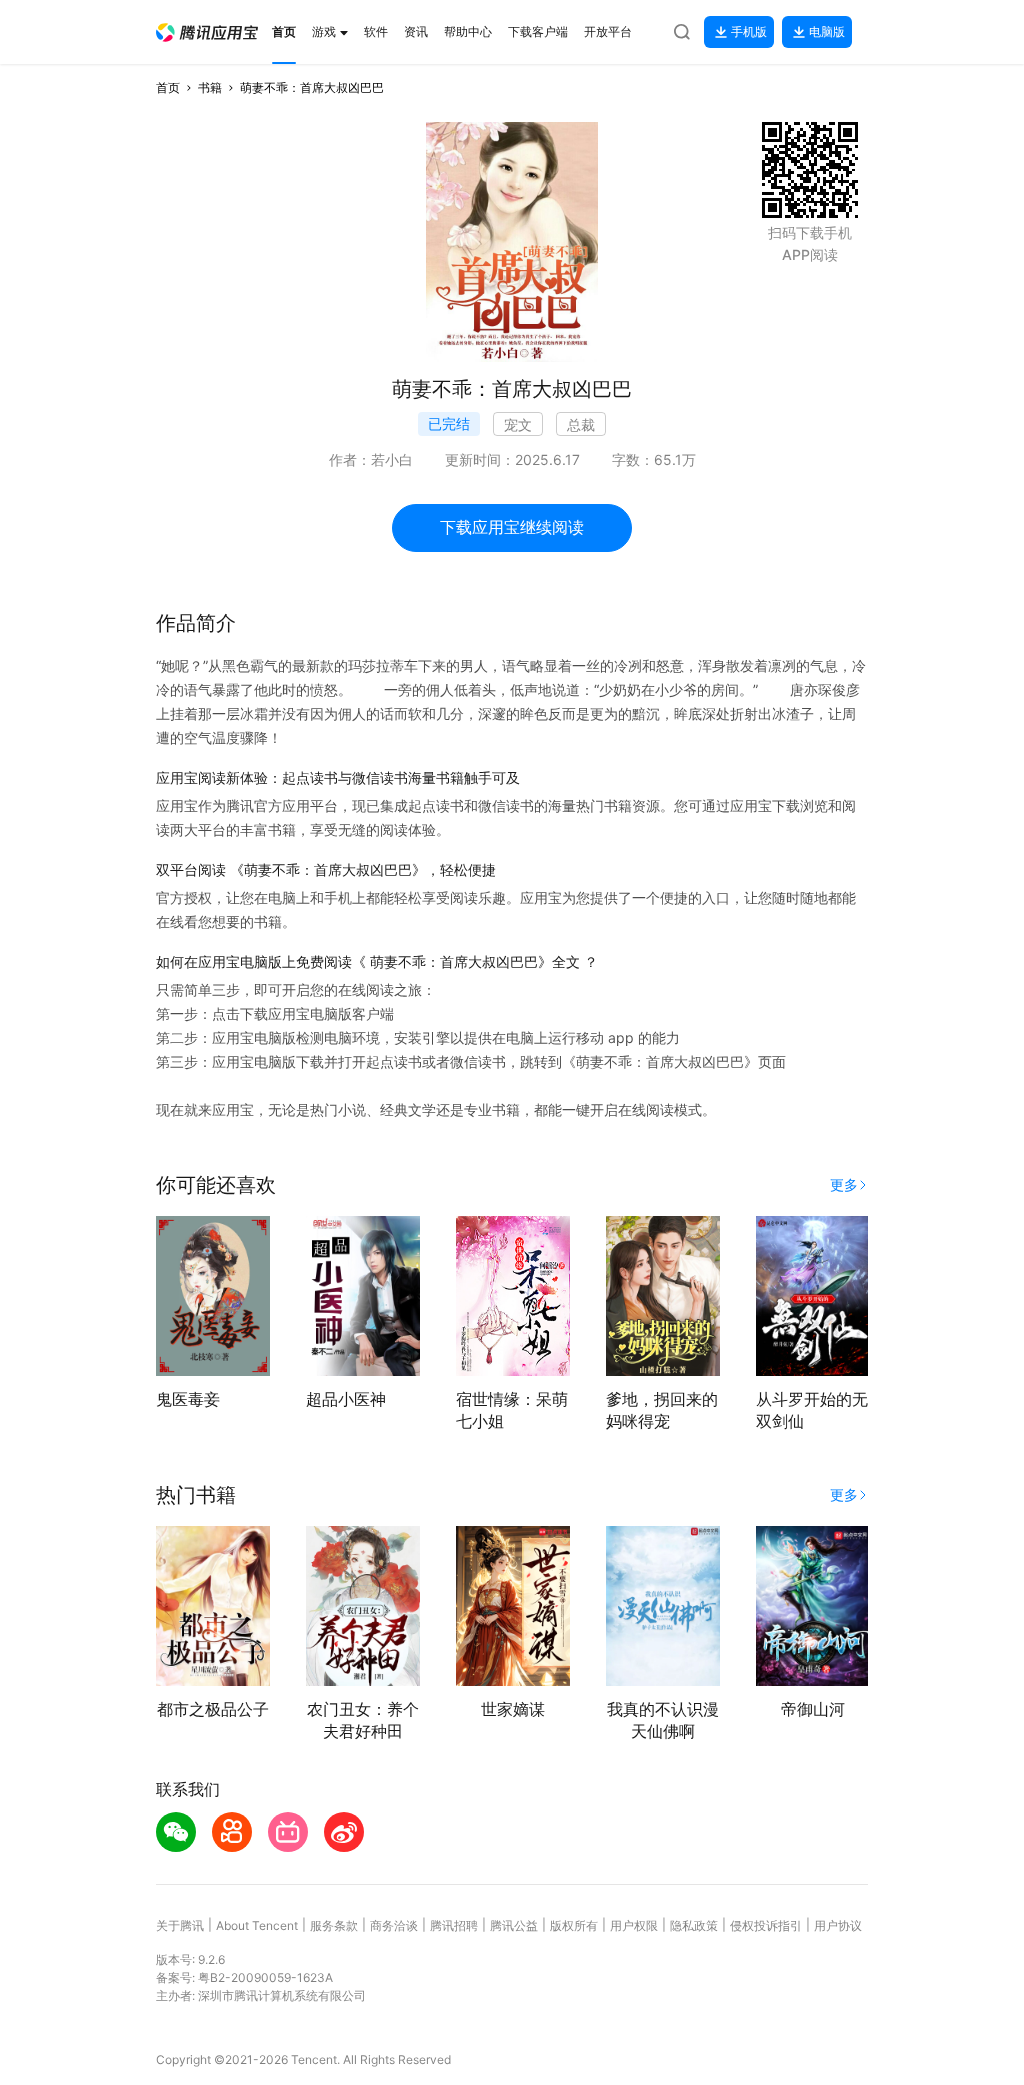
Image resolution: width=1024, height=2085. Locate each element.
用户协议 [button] (838, 1925)
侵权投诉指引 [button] (766, 1925)
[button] (207, 32)
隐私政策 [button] (694, 1925)
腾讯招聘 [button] (454, 1925)
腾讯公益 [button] (514, 1925)
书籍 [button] (210, 87)
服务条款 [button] (334, 1925)
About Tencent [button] (257, 1925)
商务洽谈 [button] (394, 1925)
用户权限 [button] (634, 1925)
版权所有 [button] (574, 1925)
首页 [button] (168, 87)
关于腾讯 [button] (180, 1925)
